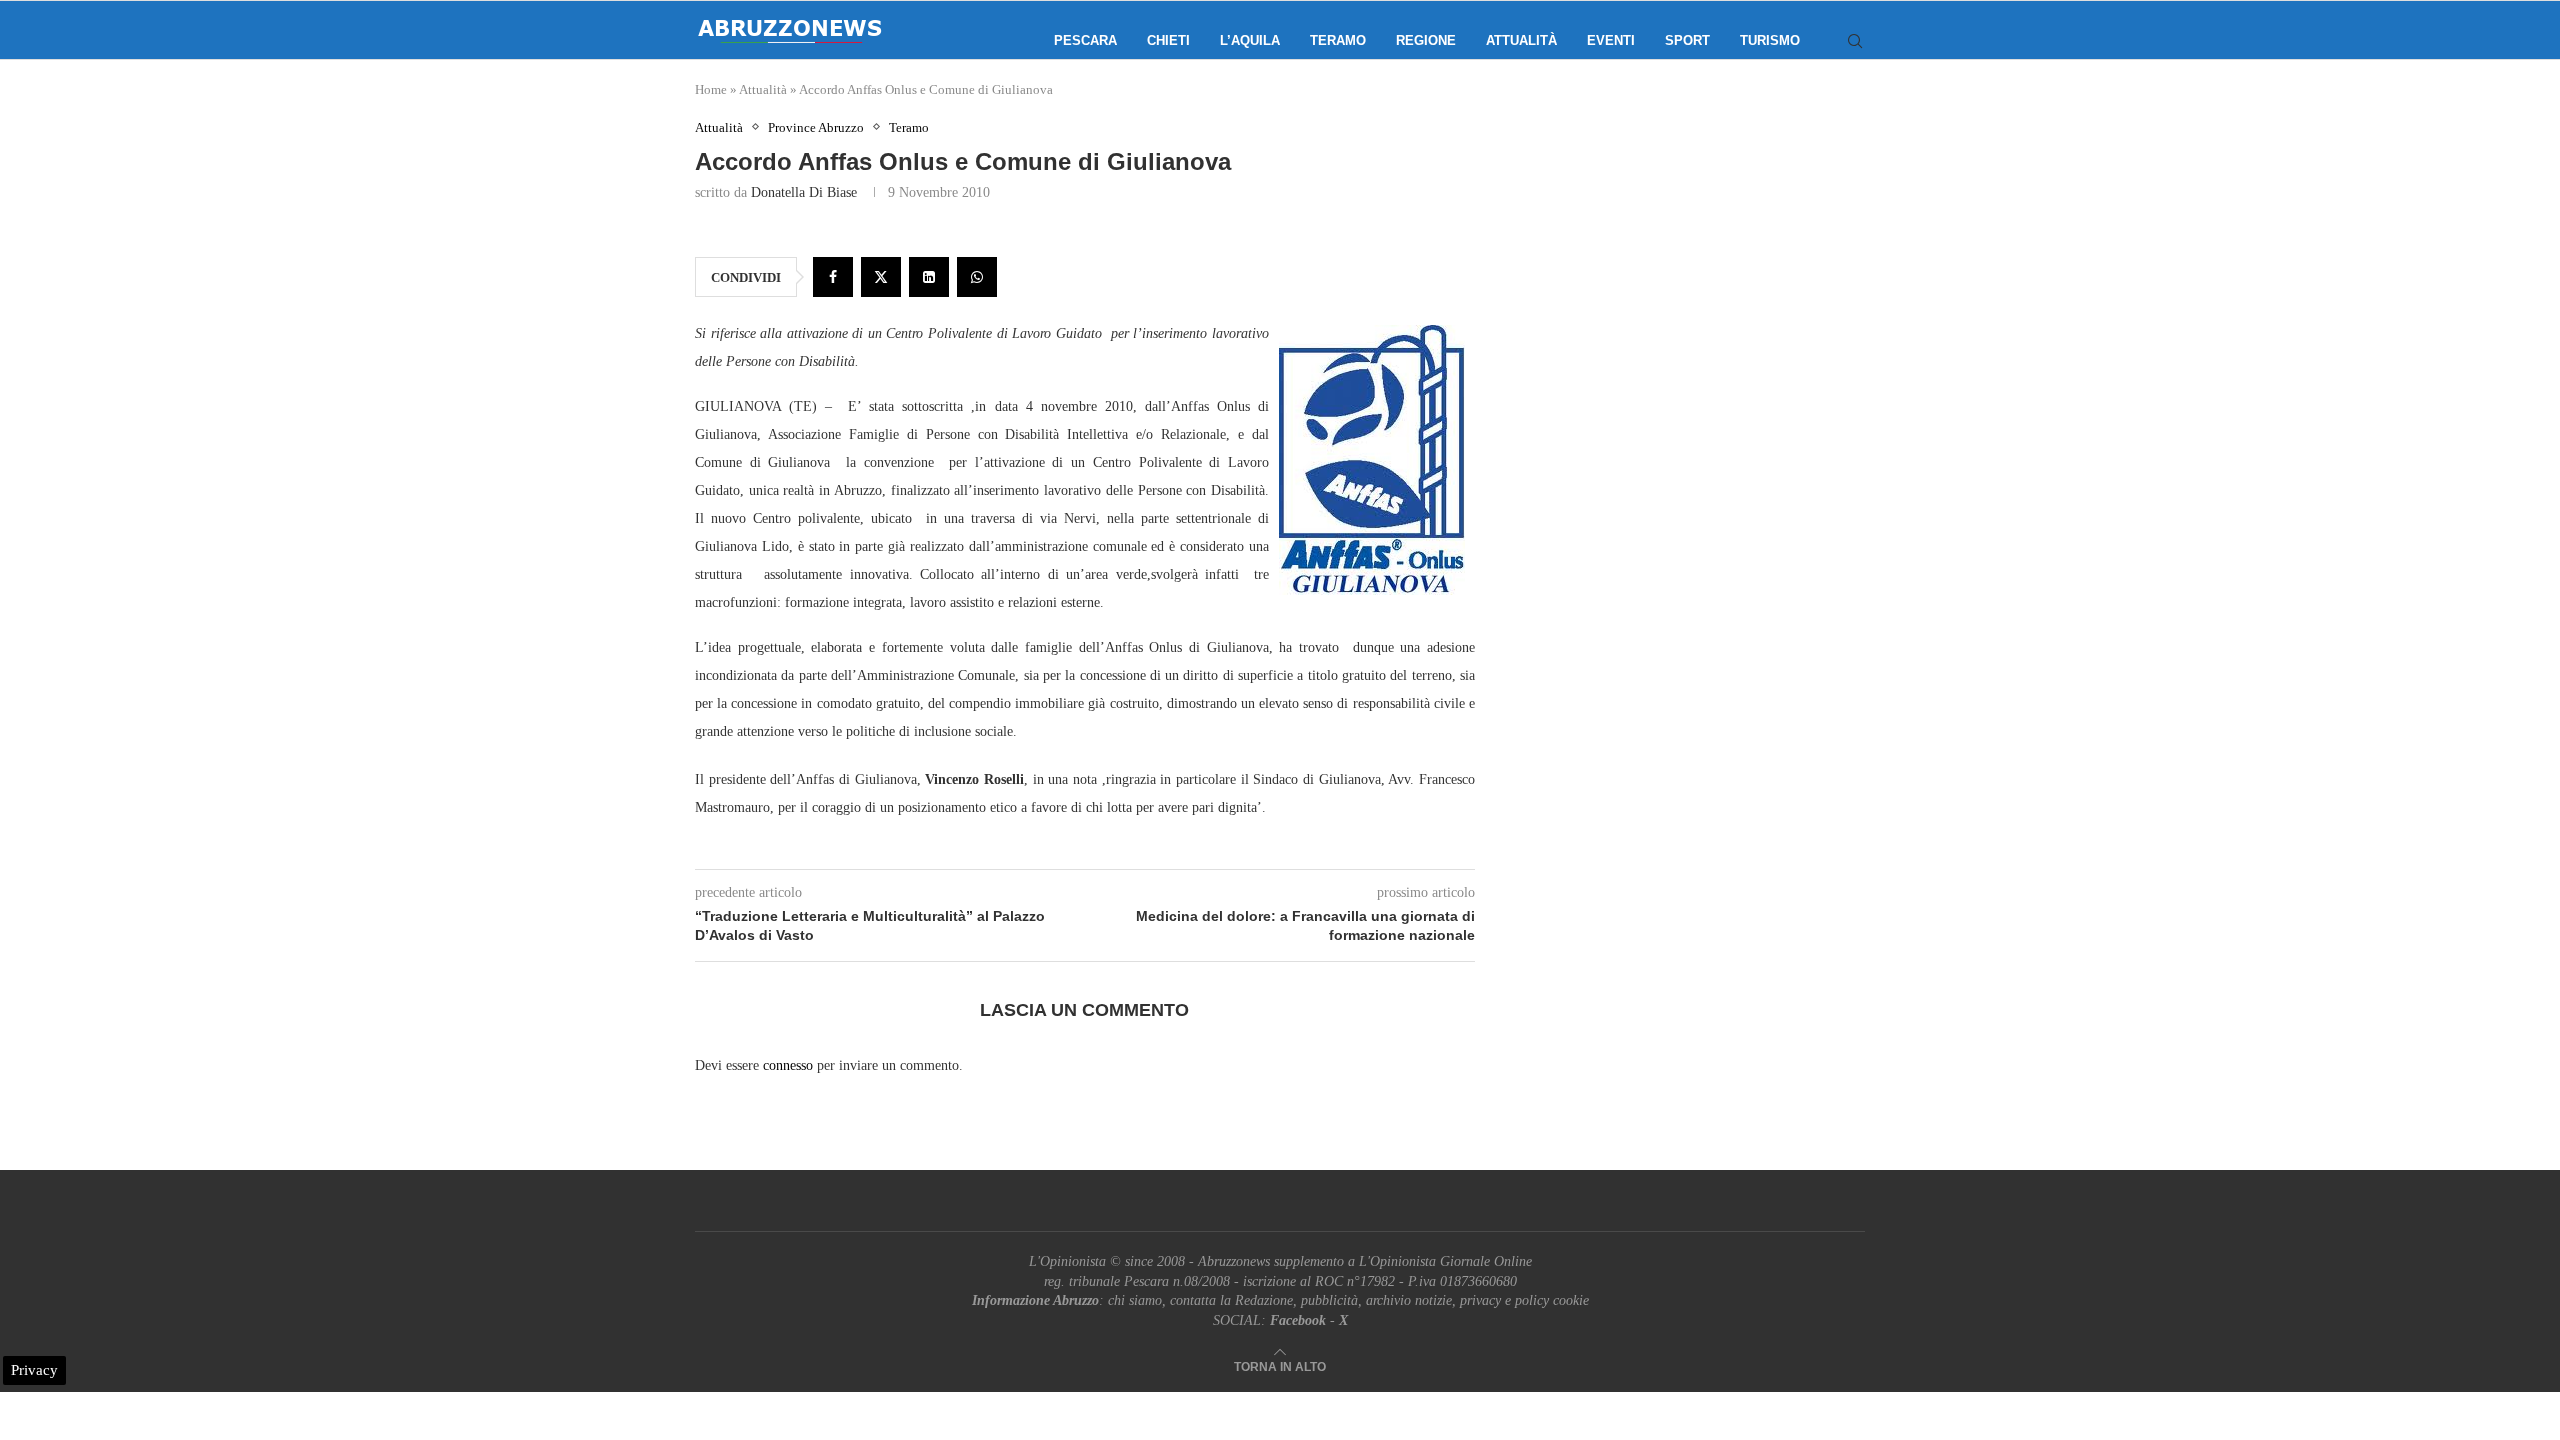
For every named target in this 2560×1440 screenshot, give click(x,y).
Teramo (1338, 40)
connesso (788, 1065)
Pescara (1085, 40)
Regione (1426, 40)
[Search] (1855, 41)
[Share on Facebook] (833, 277)
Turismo (1770, 40)
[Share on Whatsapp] (977, 277)
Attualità (1521, 40)
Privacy (34, 1370)
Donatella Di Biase (804, 192)
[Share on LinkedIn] (929, 277)
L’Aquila (1250, 40)
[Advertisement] (1695, 320)
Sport (1687, 40)
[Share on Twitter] (881, 277)
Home (711, 89)
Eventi (1611, 40)
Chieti (1168, 40)
